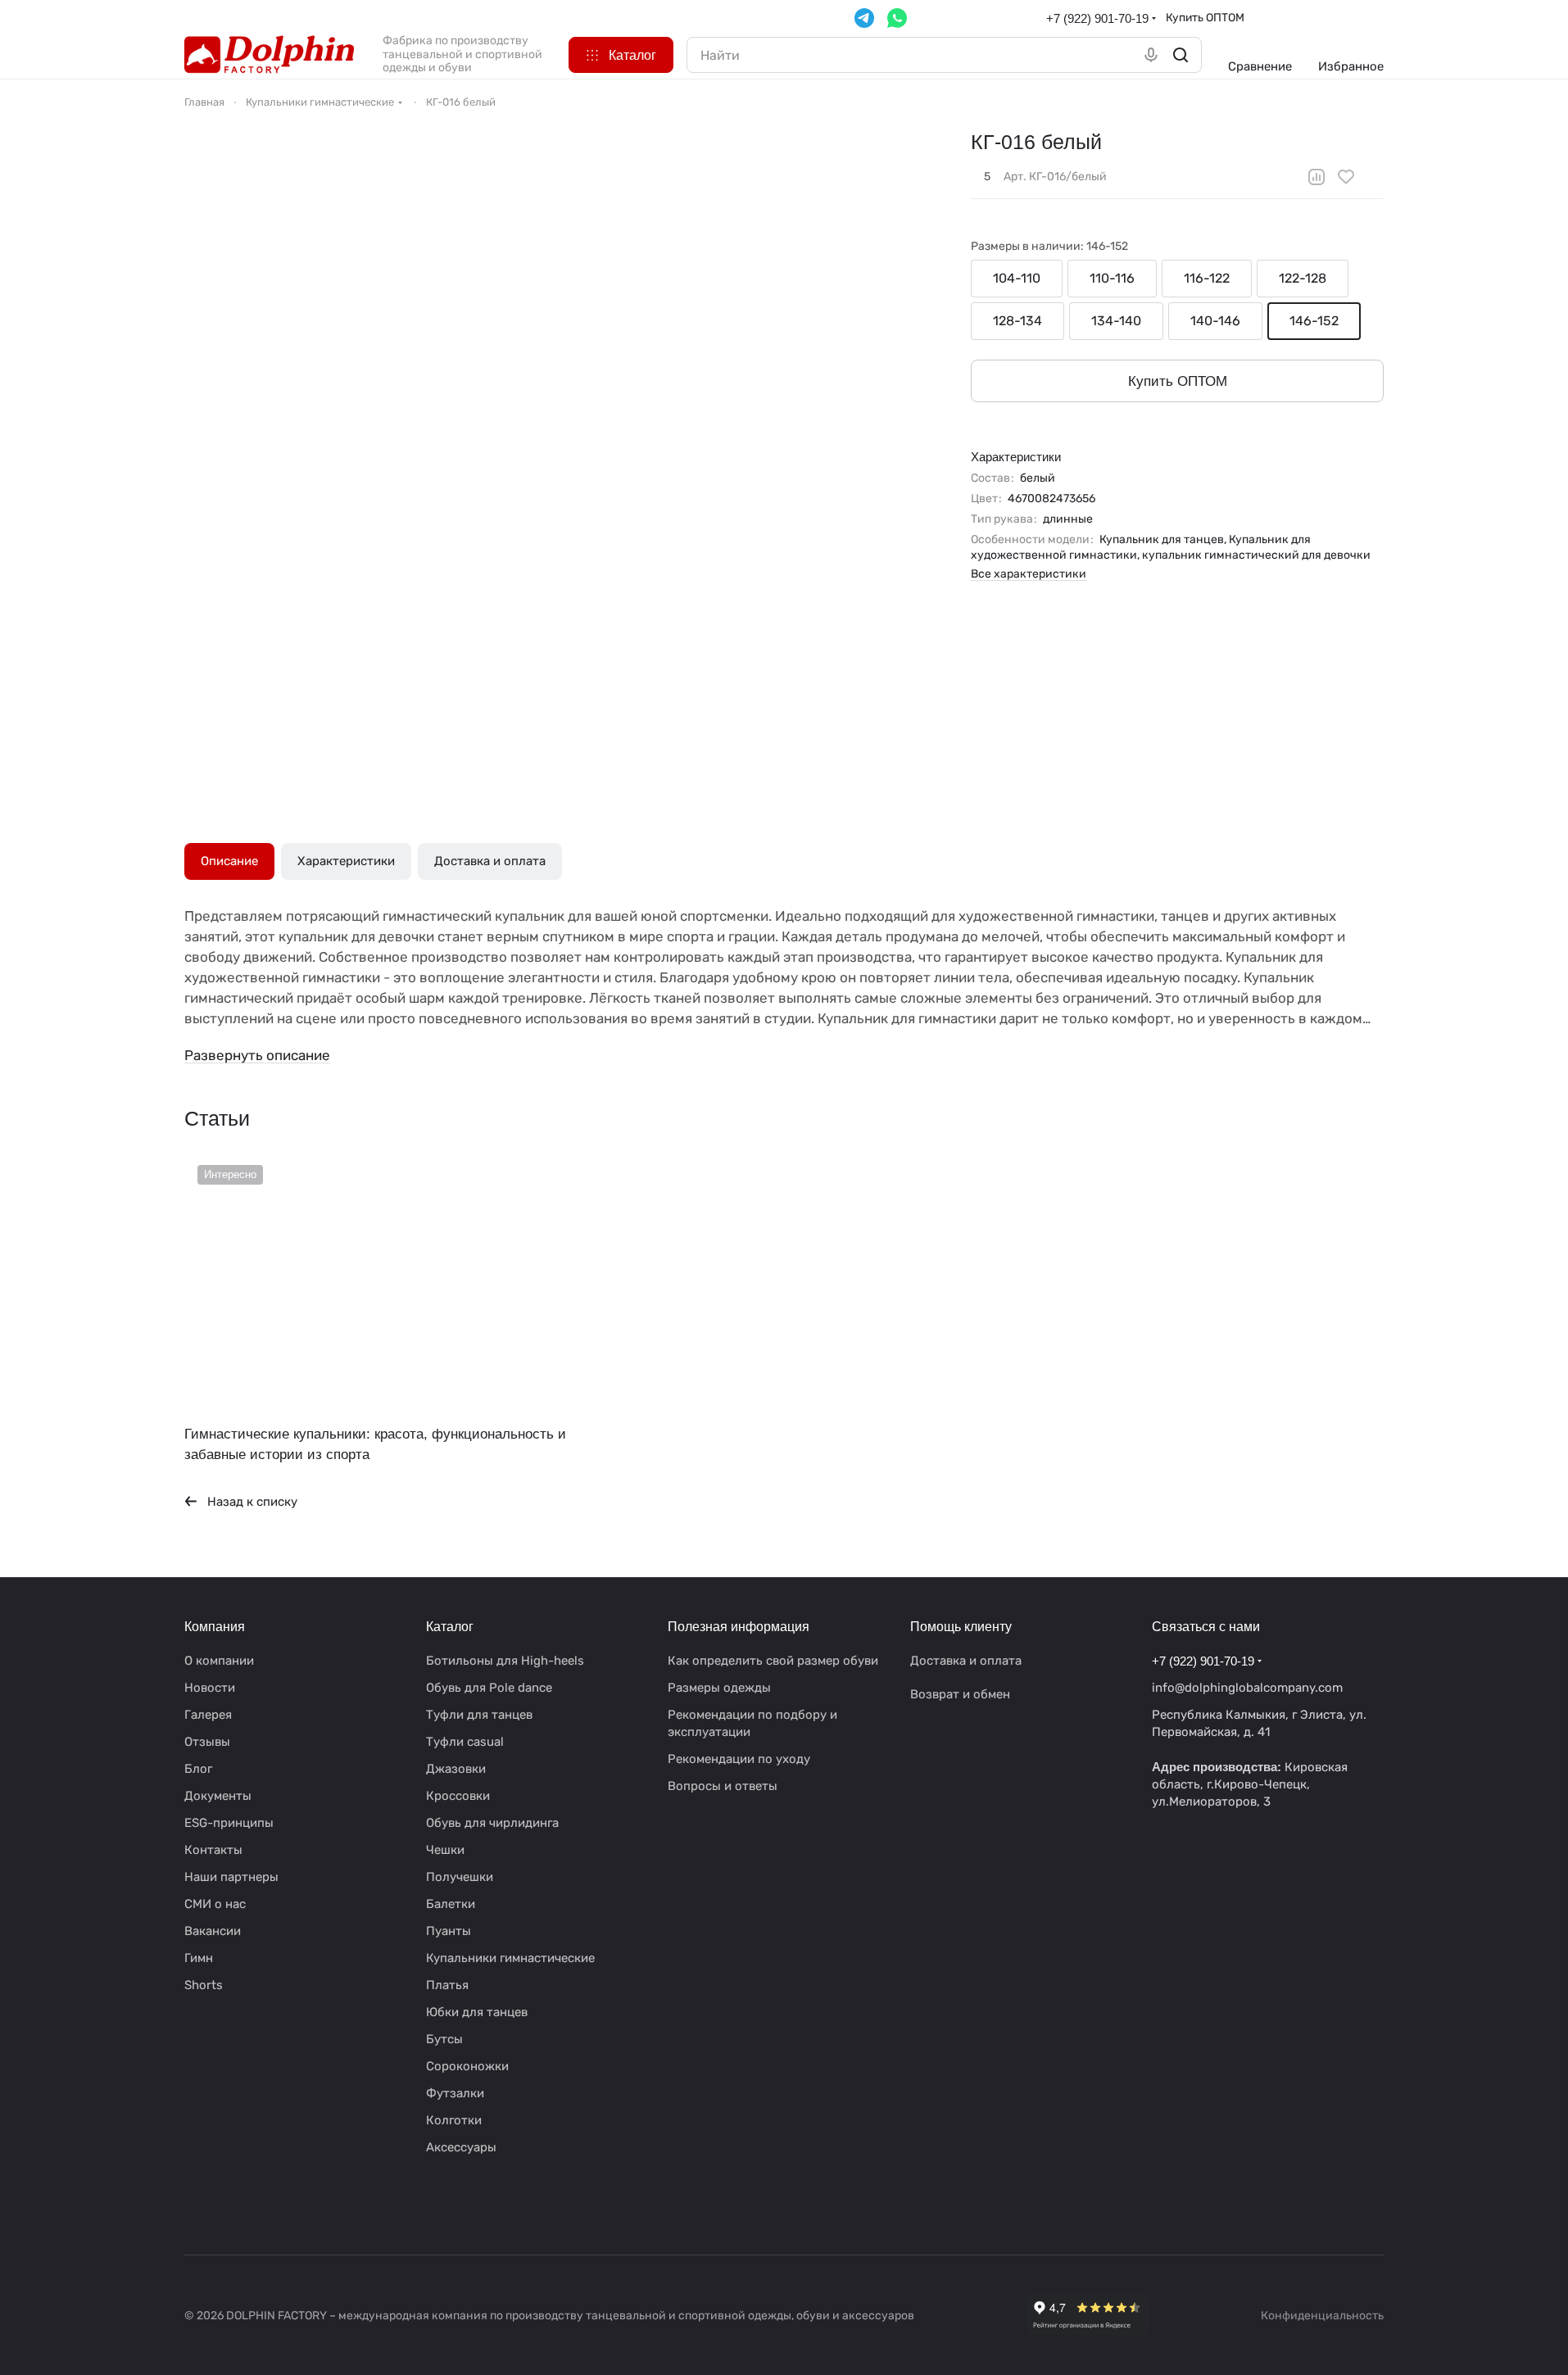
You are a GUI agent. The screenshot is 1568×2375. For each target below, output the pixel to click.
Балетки (451, 1904)
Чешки (445, 1850)
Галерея (208, 1715)
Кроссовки (458, 1796)
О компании (219, 1661)
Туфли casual (465, 1742)
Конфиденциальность (1322, 2316)
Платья (447, 1985)
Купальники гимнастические (510, 1958)
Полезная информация (739, 1627)
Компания (215, 1627)
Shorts (204, 1985)
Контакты (213, 1850)
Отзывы (207, 1742)
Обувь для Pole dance (489, 1688)
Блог (198, 1769)
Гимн (199, 1958)
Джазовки (456, 1769)
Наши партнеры (231, 1877)
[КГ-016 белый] (614, 453)
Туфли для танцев (479, 1715)
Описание (229, 861)
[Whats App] (897, 18)
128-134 (1017, 321)
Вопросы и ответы (723, 1786)
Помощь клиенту (961, 1627)
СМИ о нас (215, 1904)
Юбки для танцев (477, 2012)
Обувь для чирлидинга (492, 1823)
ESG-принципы (229, 1823)
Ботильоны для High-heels (505, 1661)
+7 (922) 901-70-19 (1097, 18)
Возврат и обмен (960, 1694)
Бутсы (444, 2039)
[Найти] (1181, 55)
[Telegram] (864, 18)
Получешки (460, 1877)
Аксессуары (461, 2147)
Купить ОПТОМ (1205, 17)
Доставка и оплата (490, 861)
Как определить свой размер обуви (773, 1661)
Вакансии (213, 1931)
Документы (218, 1796)
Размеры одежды (719, 1688)
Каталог (450, 1627)
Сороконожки (467, 2066)
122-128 (1303, 278)
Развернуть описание (257, 1055)
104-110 (1017, 278)
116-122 (1207, 278)
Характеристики (346, 861)
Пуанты (449, 1931)
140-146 (1215, 321)
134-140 (1116, 321)
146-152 (1314, 321)
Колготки (454, 2120)
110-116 (1112, 278)
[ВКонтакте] (194, 2205)
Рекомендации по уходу (739, 1759)
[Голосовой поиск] (1151, 55)
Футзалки (455, 2093)
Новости (210, 1688)
